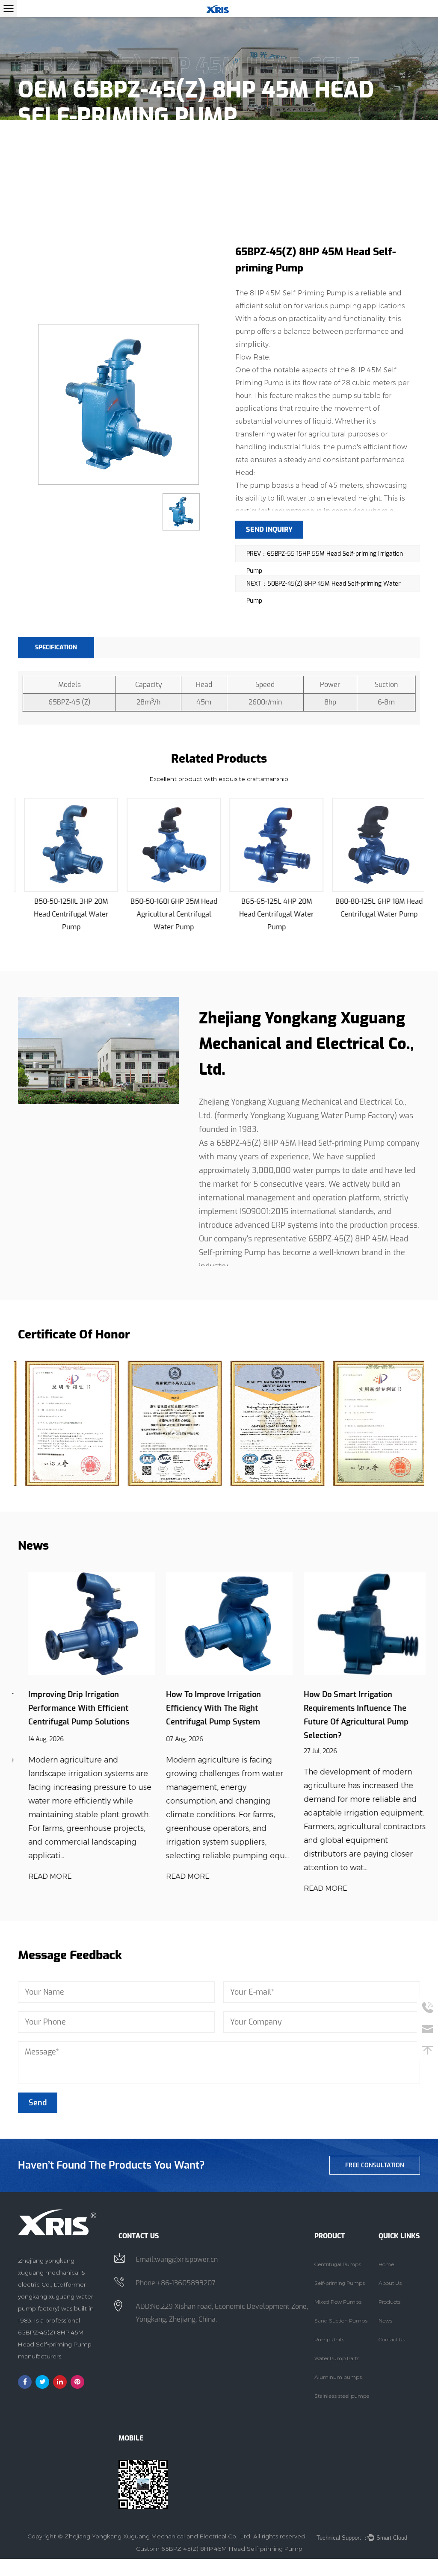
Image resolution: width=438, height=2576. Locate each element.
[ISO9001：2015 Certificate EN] (270, 1423)
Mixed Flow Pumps (338, 2302)
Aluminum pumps (338, 2377)
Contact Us (392, 2339)
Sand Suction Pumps (341, 2321)
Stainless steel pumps (342, 2396)
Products (64, 143)
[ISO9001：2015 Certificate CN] (168, 1423)
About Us (390, 2283)
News (385, 2321)
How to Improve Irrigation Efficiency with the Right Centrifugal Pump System (203, 1708)
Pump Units (329, 2339)
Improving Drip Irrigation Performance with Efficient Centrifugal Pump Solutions (68, 1708)
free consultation (375, 2165)
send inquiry (269, 529)
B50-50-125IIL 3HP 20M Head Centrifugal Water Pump (65, 914)
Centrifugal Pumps (338, 2264)
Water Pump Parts (337, 2358)
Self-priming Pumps (122, 143)
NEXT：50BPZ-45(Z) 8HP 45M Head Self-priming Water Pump (324, 586)
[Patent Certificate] (65, 1423)
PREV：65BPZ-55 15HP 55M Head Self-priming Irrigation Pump (325, 556)
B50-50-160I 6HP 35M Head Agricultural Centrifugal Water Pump (168, 914)
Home (27, 143)
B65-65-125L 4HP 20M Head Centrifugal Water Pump (271, 914)
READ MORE (40, 1876)
